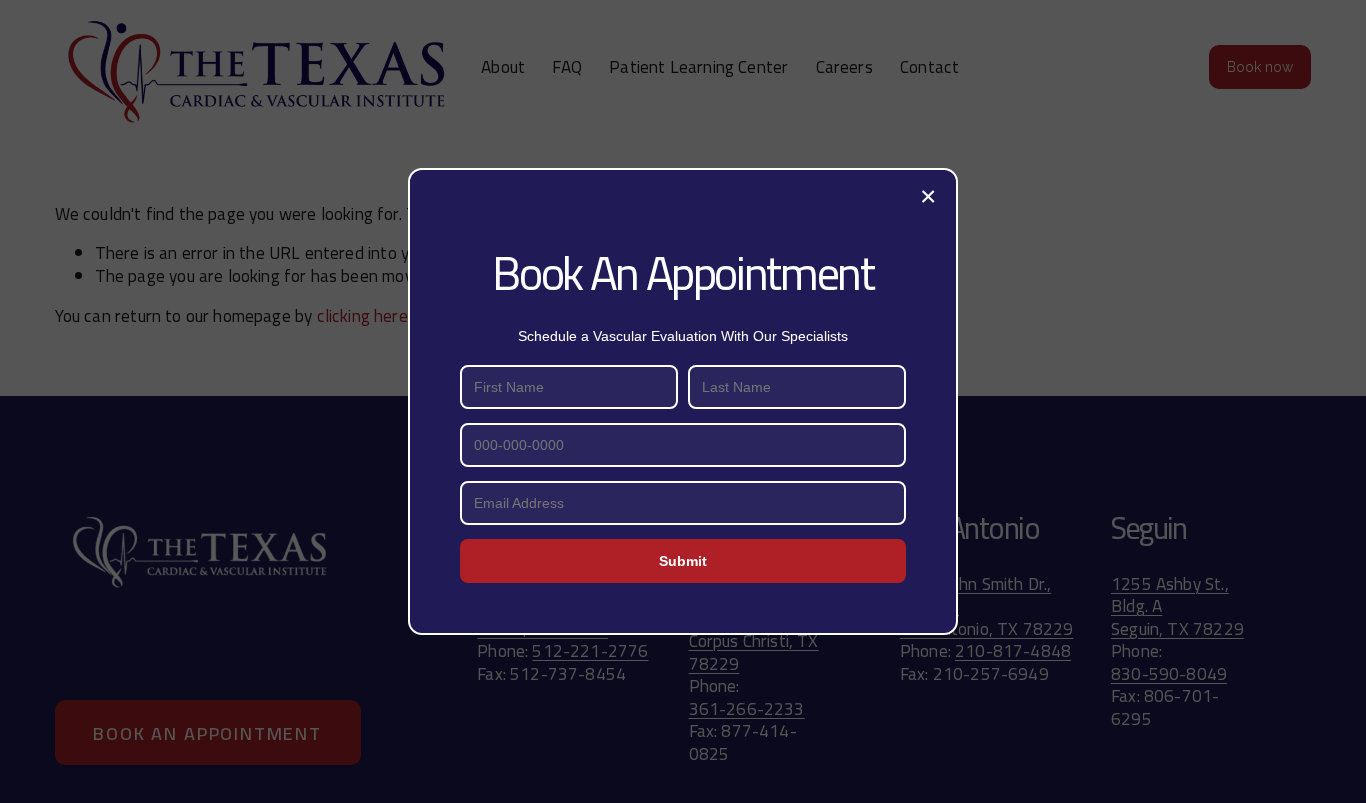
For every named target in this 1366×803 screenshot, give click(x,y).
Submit (683, 561)
